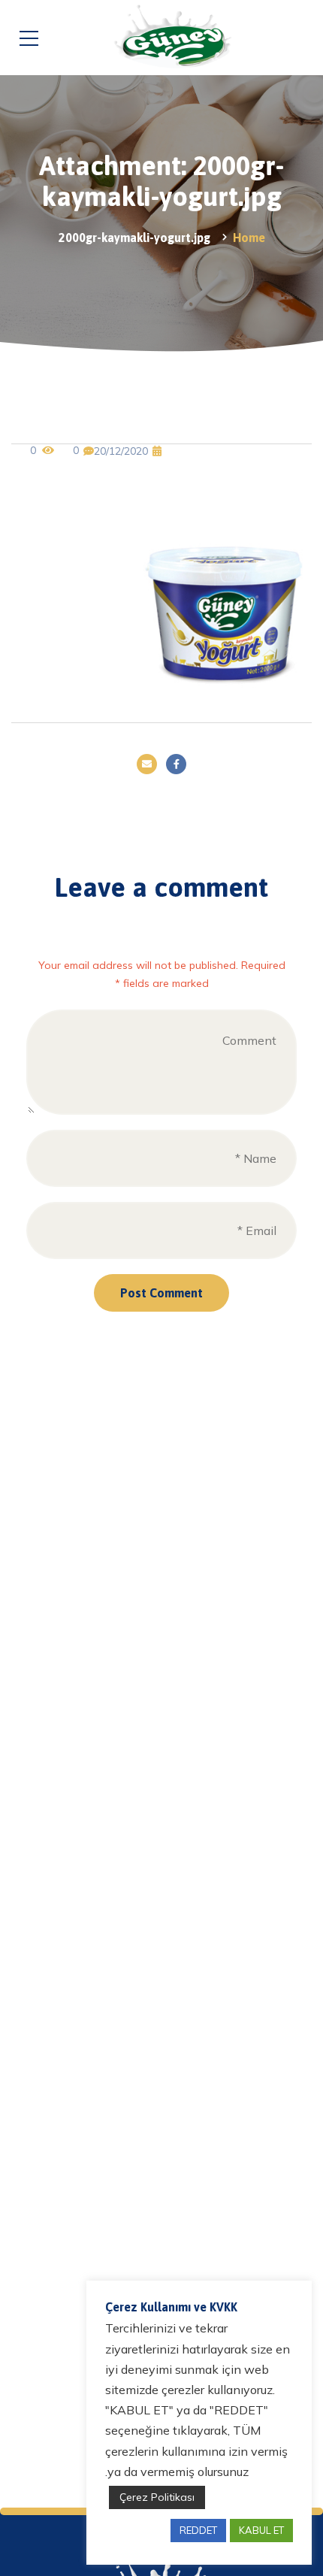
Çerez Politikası (157, 2497)
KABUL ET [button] (261, 2530)
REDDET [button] (198, 2530)
